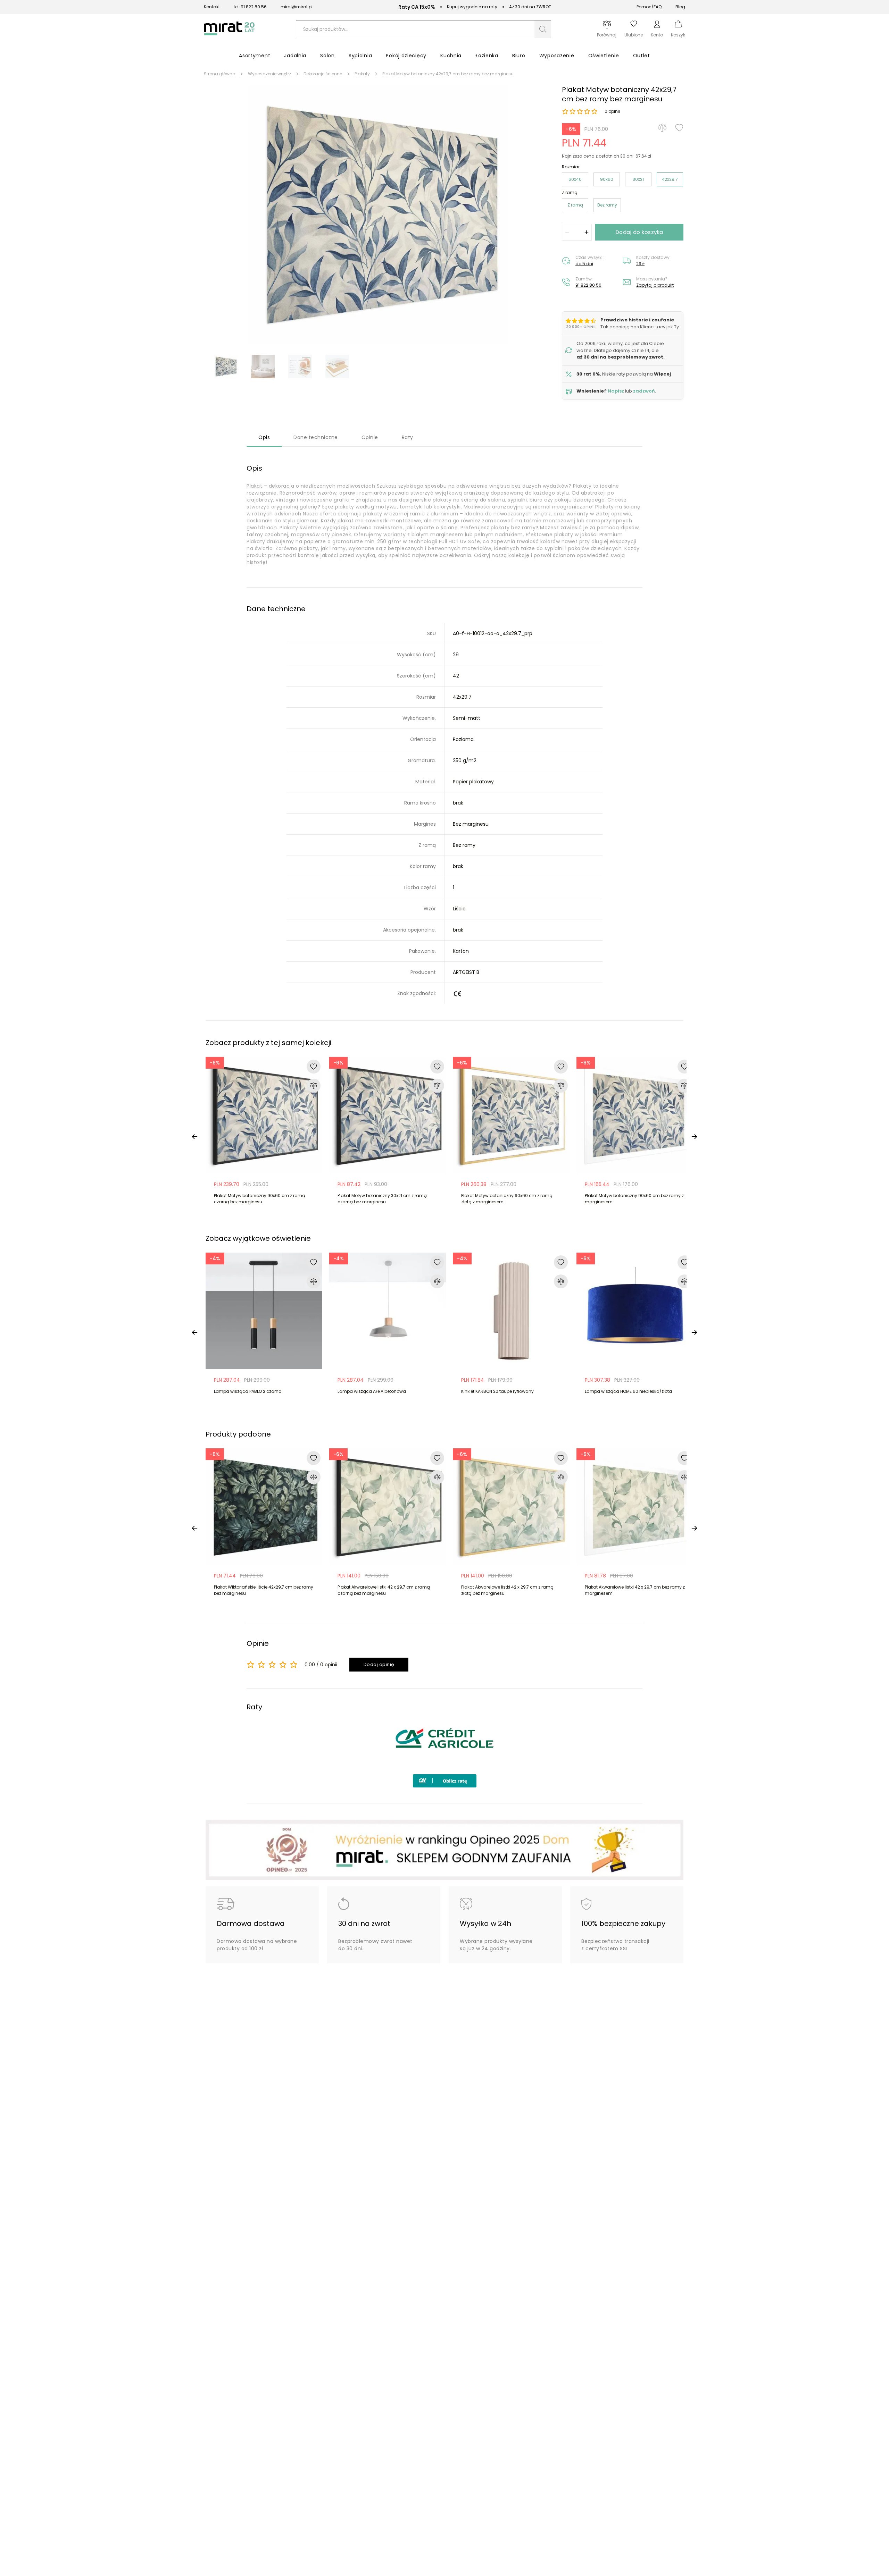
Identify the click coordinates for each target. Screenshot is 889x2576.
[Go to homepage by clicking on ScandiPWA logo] (229, 35)
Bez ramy (607, 205)
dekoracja (282, 486)
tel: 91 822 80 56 (250, 7)
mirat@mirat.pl (297, 7)
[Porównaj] (662, 128)
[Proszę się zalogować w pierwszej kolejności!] (679, 128)
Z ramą (575, 205)
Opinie (370, 437)
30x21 (638, 179)
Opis (264, 437)
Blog (680, 7)
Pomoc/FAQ (649, 7)
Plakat (254, 486)
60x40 (575, 179)
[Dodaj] (587, 232)
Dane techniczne (316, 437)
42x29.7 (670, 179)
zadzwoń (644, 391)
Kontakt (212, 7)
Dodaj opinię (379, 1664)
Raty (408, 437)
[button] (543, 29)
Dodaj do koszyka (639, 232)
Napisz (616, 391)
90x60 (607, 179)
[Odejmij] (567, 232)
